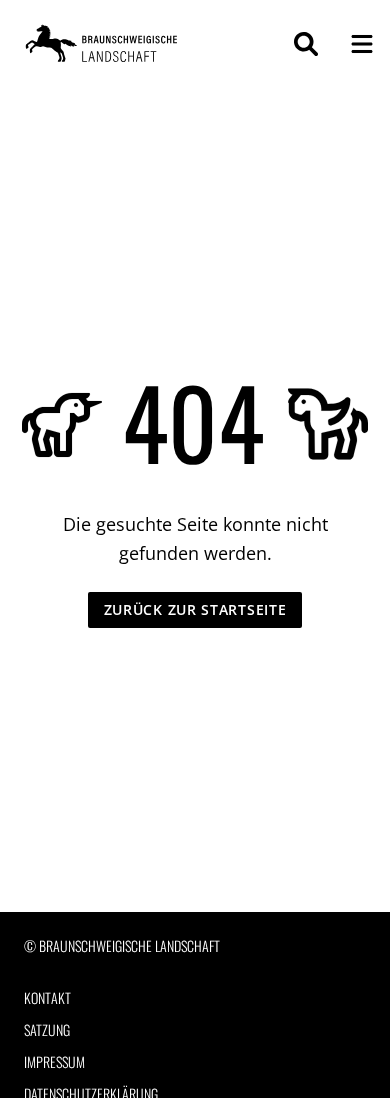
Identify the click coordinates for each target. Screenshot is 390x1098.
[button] (362, 44)
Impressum (54, 1062)
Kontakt (47, 998)
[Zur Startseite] (104, 44)
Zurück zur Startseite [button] (195, 609)
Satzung (47, 1030)
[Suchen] (306, 44)
